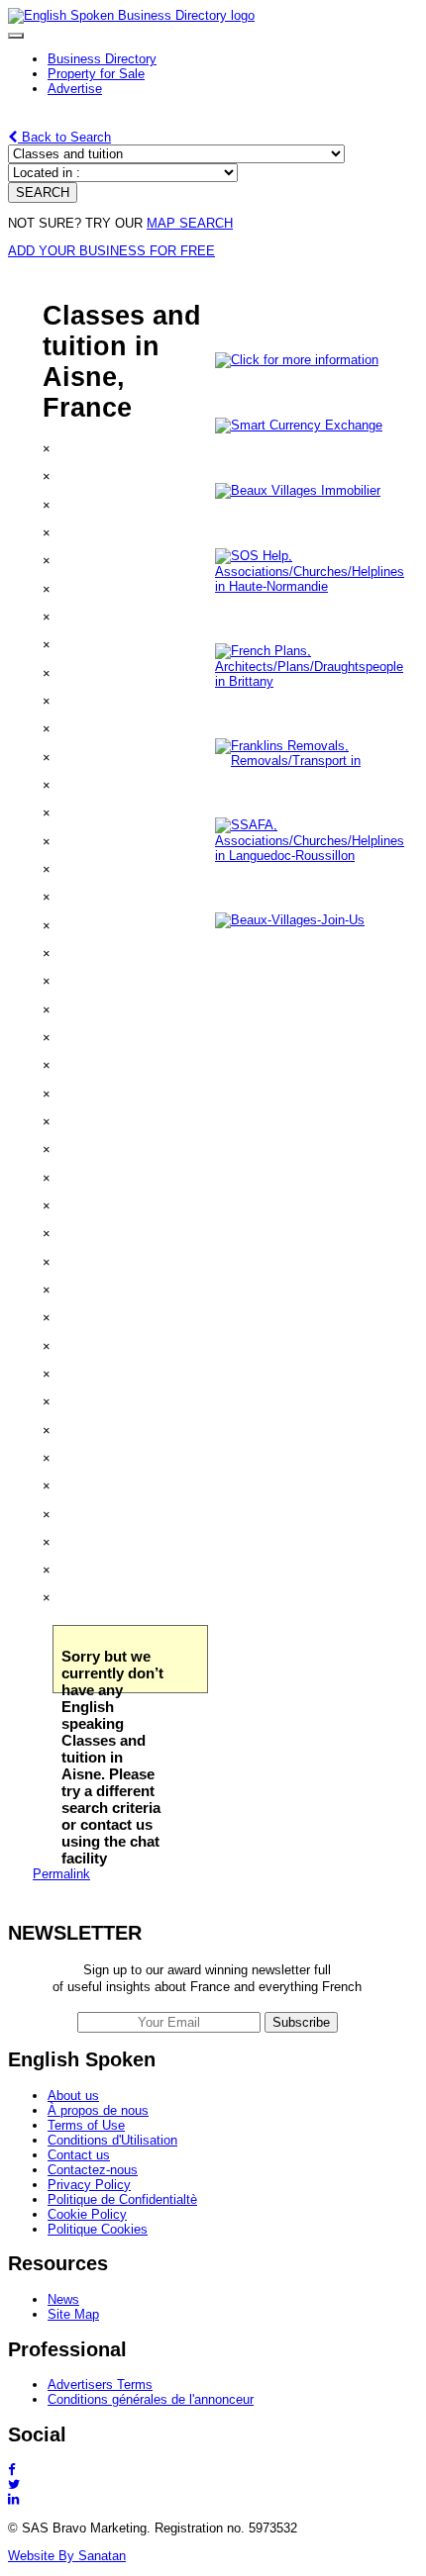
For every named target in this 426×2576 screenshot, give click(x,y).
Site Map (73, 2314)
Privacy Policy (89, 2185)
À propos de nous (98, 2110)
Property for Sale (96, 74)
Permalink (61, 1874)
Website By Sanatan (67, 2556)
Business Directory (102, 59)
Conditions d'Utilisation (112, 2140)
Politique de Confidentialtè (122, 2199)
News (63, 2299)
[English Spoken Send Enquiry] (314, 856)
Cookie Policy (87, 2214)
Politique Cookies (98, 2229)
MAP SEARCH (190, 223)
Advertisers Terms (100, 2385)
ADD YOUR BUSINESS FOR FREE (111, 251)
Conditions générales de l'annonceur (151, 2399)
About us (73, 2096)
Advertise (75, 89)
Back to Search (64, 137)
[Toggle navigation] (16, 36)
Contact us (79, 2155)
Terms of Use (86, 2125)
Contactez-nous (93, 2170)
